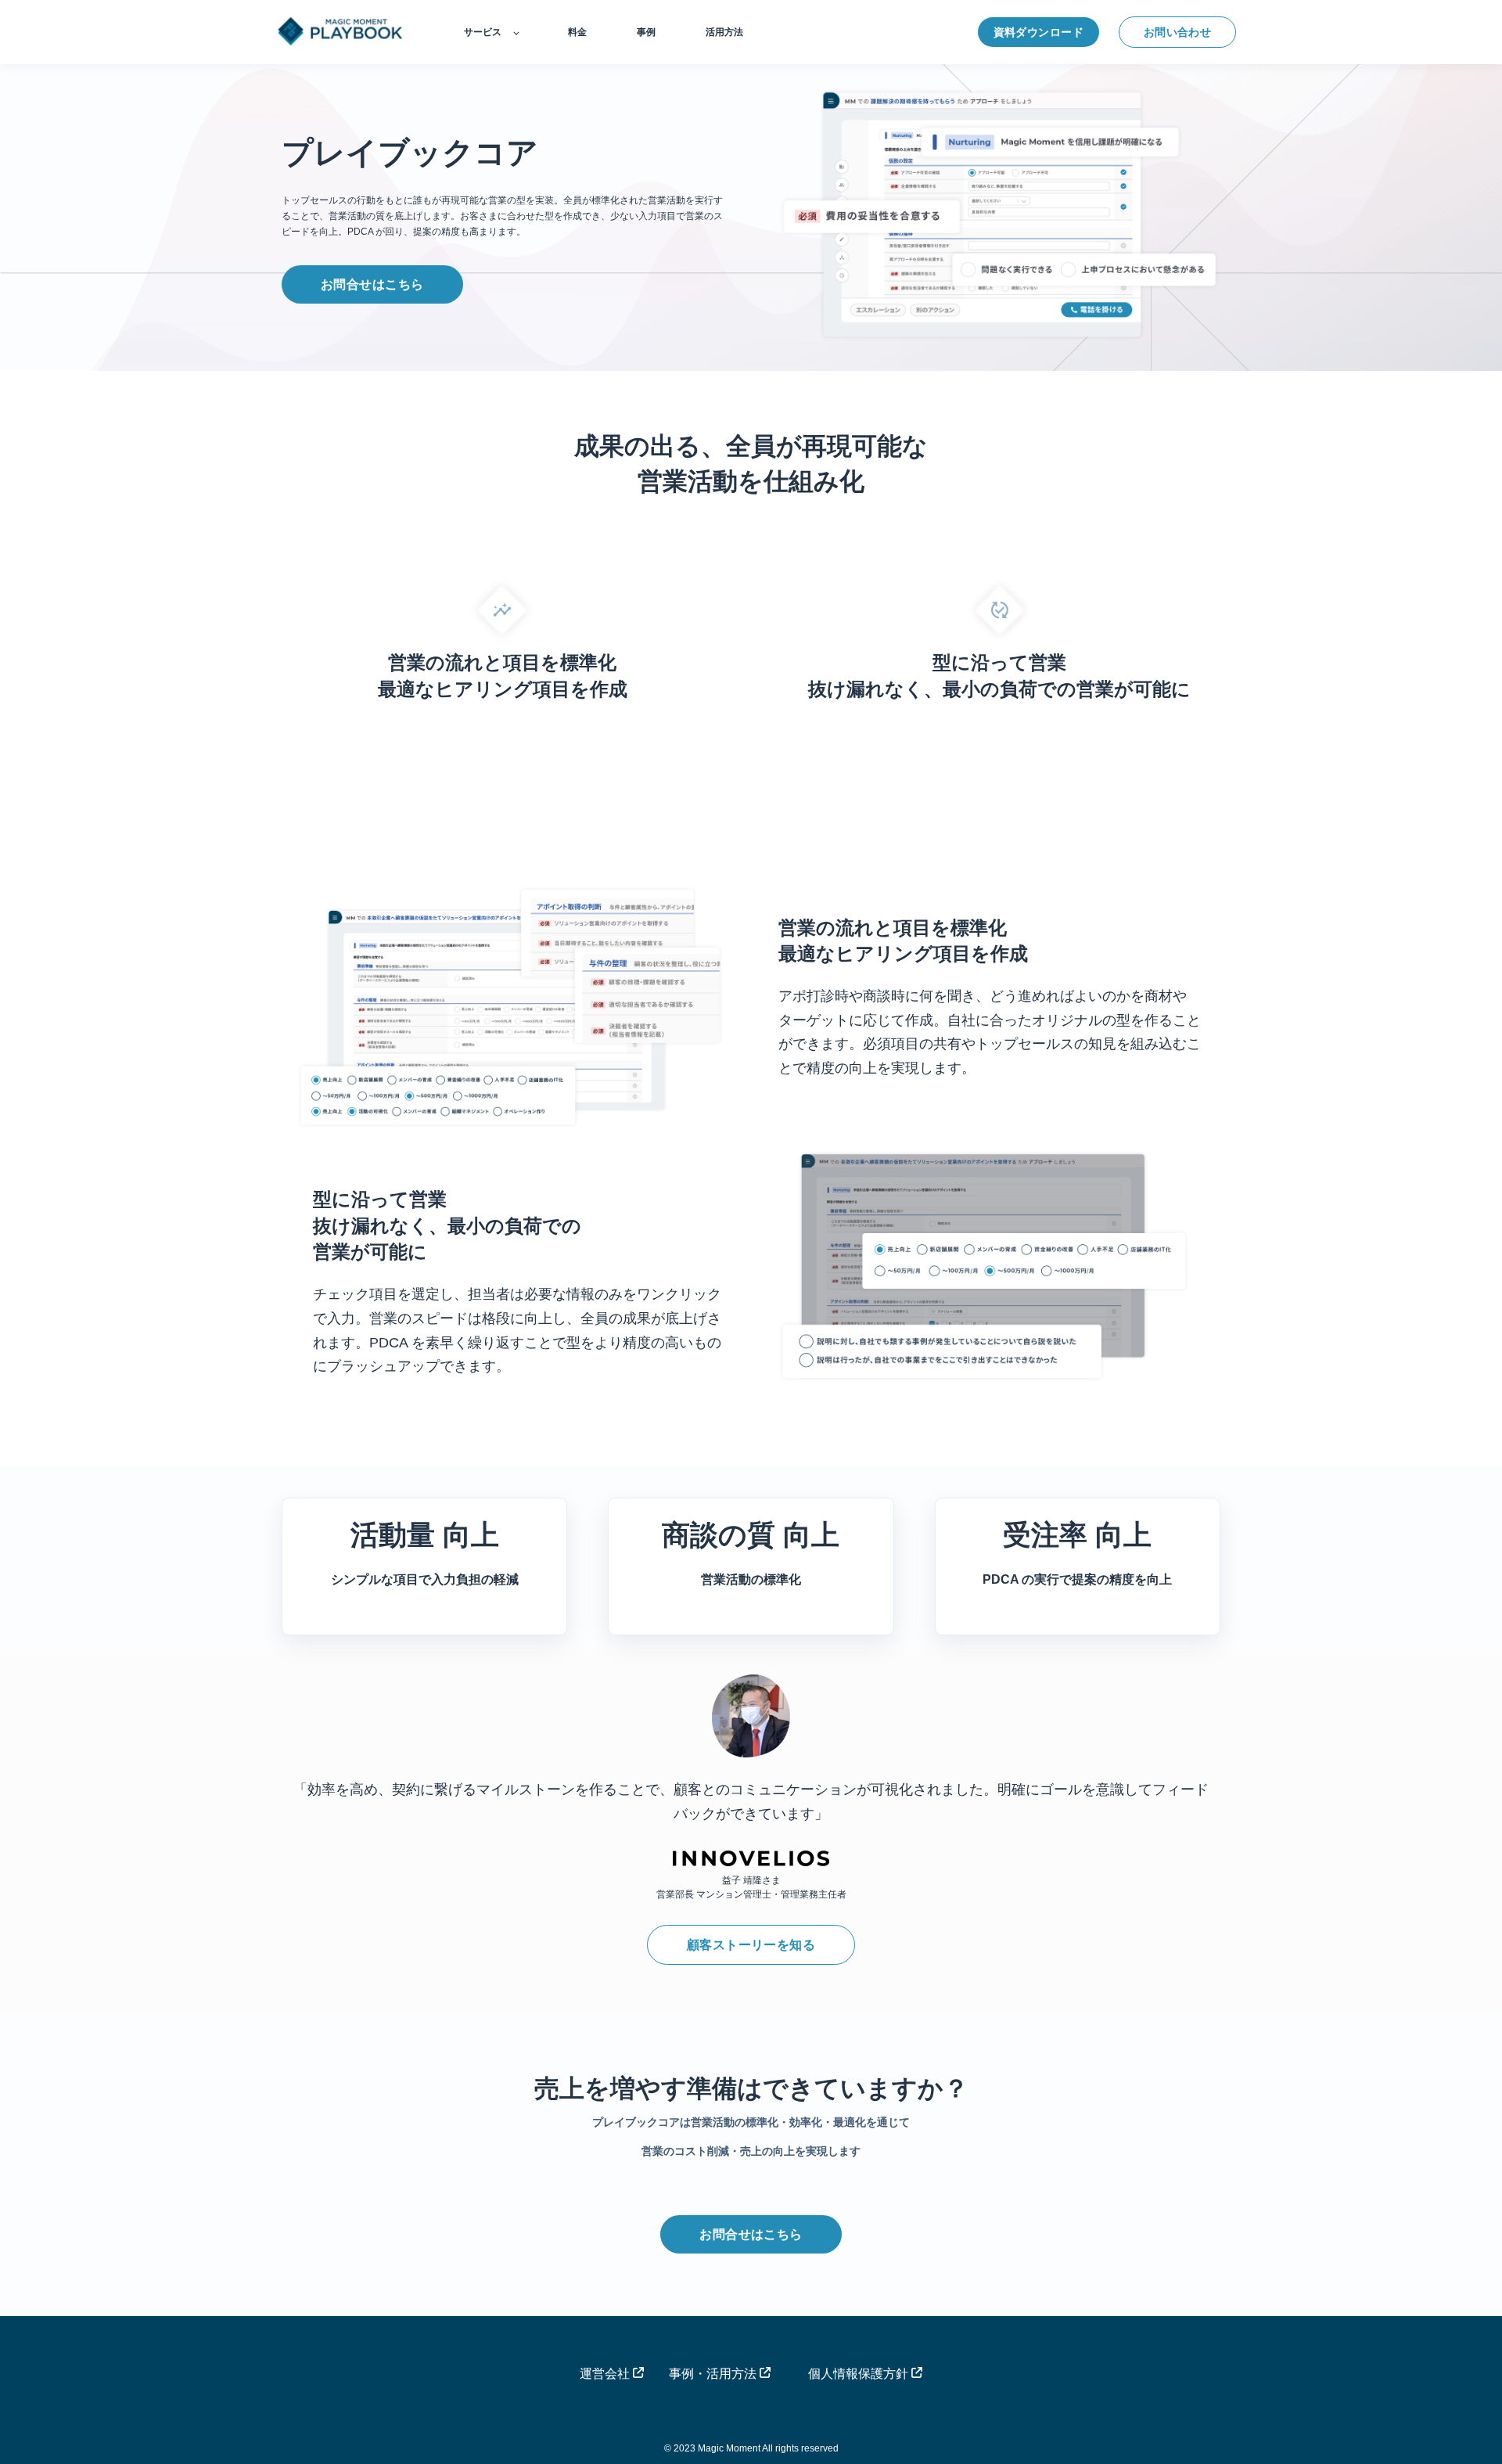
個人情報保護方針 (860, 2374)
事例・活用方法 (714, 2374)
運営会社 (606, 2374)
